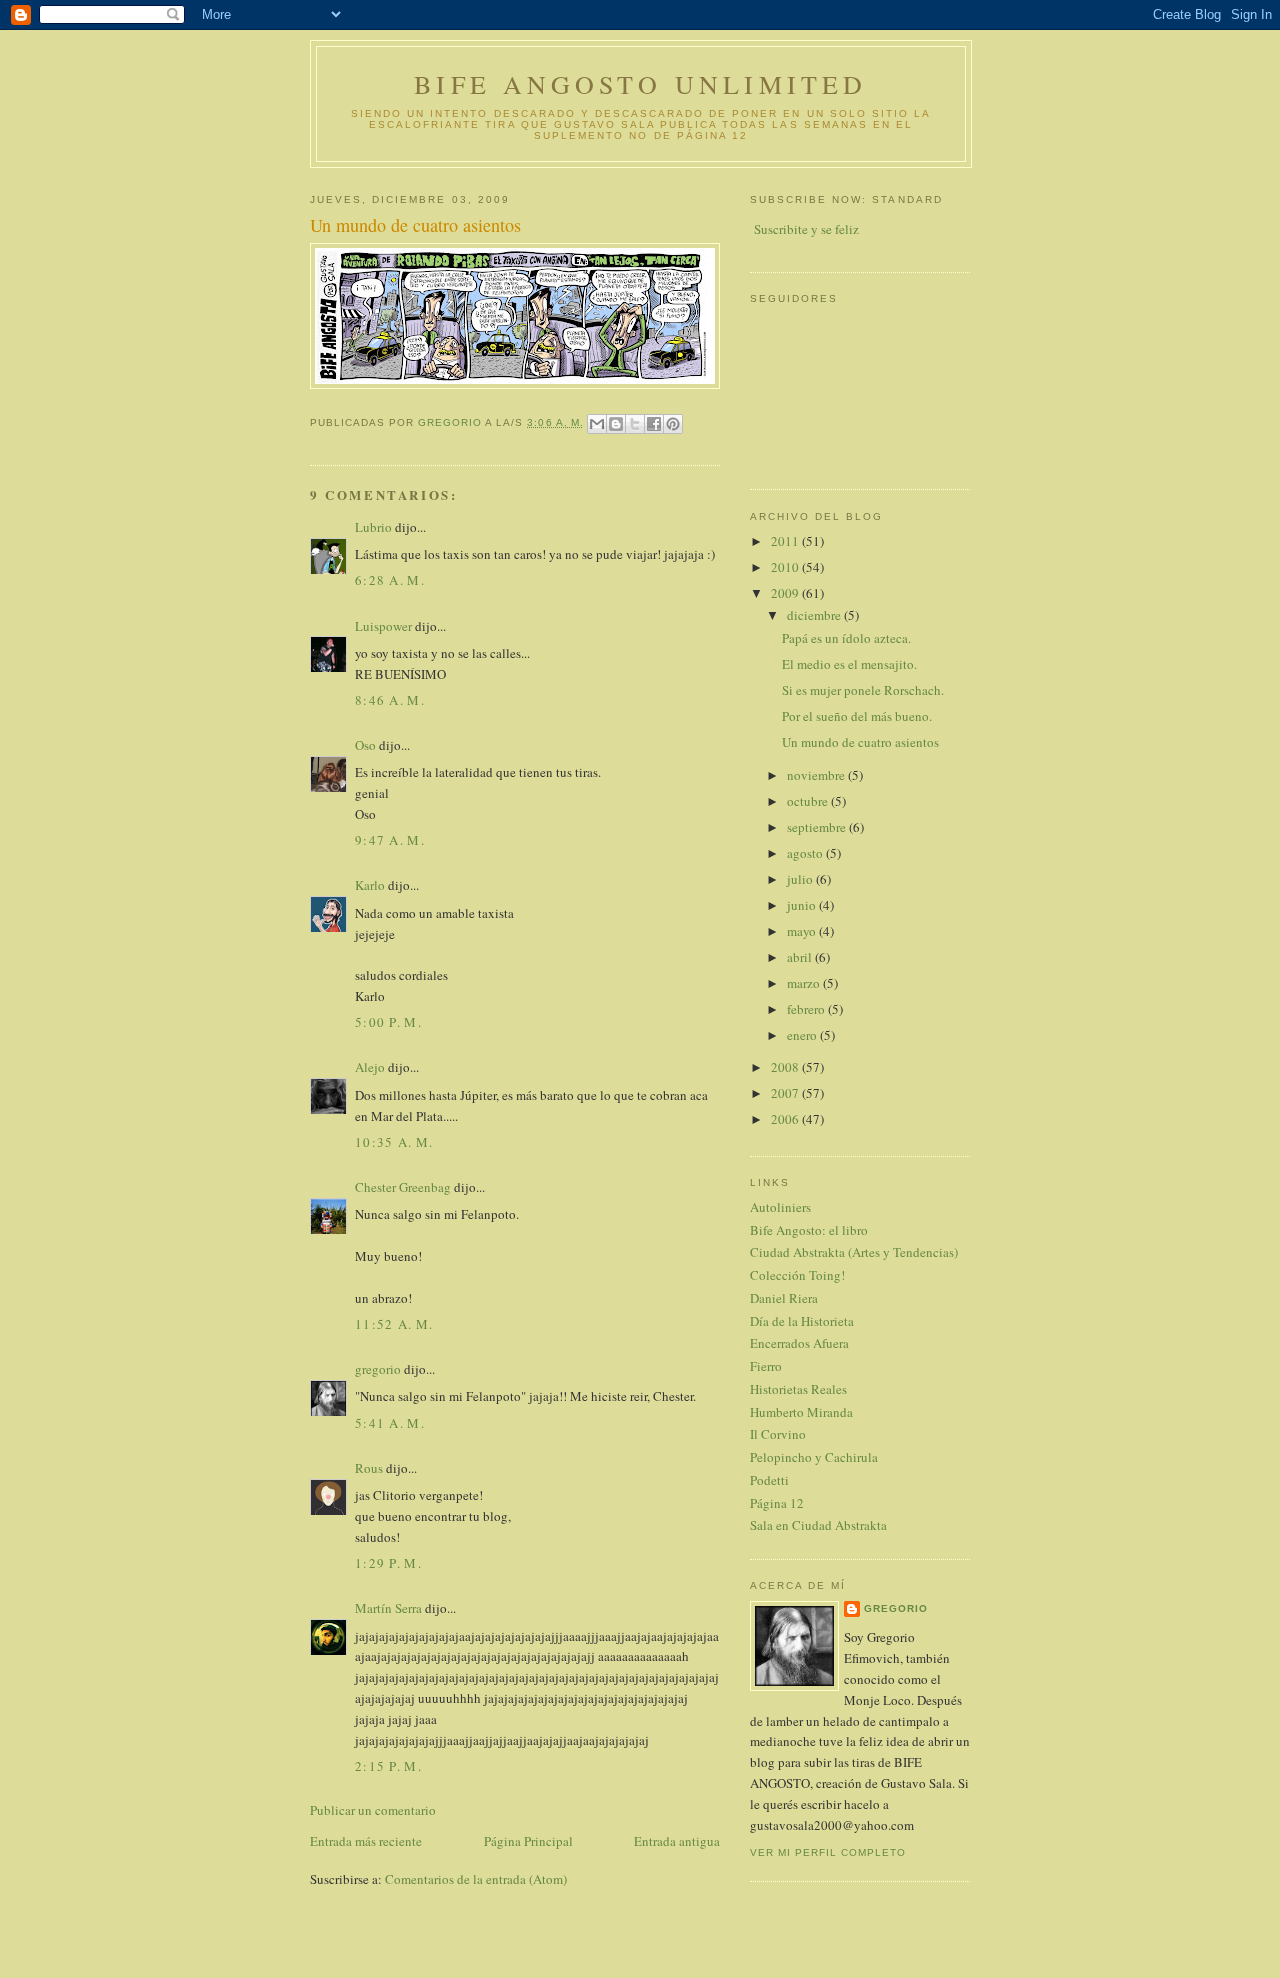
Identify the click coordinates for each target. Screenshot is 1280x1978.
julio (801, 879)
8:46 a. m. (390, 700)
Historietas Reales (798, 1389)
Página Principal (528, 1841)
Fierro (766, 1366)
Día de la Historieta (802, 1321)
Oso (365, 745)
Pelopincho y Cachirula (814, 1457)
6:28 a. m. (390, 580)
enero (803, 1035)
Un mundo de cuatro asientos (860, 742)
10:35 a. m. (394, 1142)
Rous (369, 1468)
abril (801, 957)
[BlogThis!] (616, 424)
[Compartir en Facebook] (654, 424)
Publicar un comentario (373, 1810)
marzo (805, 983)
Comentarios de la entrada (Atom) (476, 1879)
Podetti (769, 1480)
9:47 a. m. (390, 840)
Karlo (370, 885)
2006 (786, 1119)
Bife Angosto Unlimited (640, 84)
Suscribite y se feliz (806, 229)
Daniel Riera (784, 1298)
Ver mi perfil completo (828, 1852)
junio (803, 905)
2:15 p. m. (388, 1766)
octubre (809, 801)
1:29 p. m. (388, 1563)
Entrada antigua (677, 1841)
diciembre (815, 615)
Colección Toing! (797, 1275)
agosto (806, 853)
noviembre (817, 775)
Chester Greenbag (403, 1187)
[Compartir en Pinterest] (673, 424)
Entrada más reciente (366, 1841)
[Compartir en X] (635, 424)
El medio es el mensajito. (849, 664)
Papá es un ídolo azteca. (846, 638)
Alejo (370, 1067)
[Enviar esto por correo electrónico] (597, 424)
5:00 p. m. (388, 1022)
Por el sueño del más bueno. (857, 716)
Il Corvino (778, 1434)
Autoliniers (780, 1207)
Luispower (383, 626)
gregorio (378, 1369)
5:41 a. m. (390, 1423)
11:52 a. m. (394, 1324)
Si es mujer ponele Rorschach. (863, 690)
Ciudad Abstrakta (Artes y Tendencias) (854, 1252)
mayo (803, 931)
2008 (786, 1067)
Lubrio (373, 527)
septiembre (818, 827)
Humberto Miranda (801, 1412)
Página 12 (777, 1503)
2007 (786, 1093)
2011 (786, 541)
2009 (786, 593)
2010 (786, 567)
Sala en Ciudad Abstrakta (818, 1525)
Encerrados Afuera (799, 1343)
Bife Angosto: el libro (809, 1230)
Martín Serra (388, 1608)
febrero (807, 1009)
